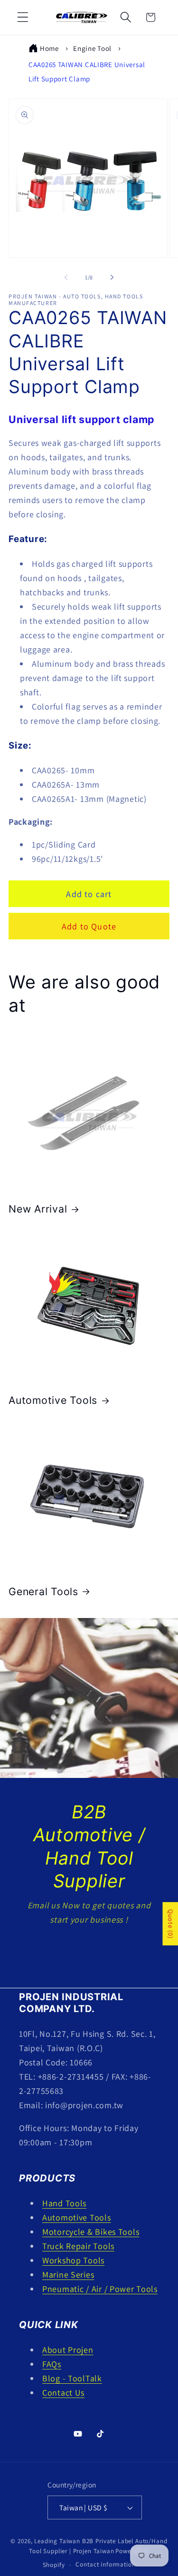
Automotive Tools (53, 1400)
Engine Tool (92, 48)
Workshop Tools (73, 2260)
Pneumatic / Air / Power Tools (100, 2289)
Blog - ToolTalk (72, 2378)
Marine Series (68, 2275)
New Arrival (38, 1209)
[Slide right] (112, 277)
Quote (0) (170, 1924)
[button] (23, 17)
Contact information (105, 2564)
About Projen (68, 2350)
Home (49, 48)
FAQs (52, 2364)
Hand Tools (64, 2203)
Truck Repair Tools (78, 2246)
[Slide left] (66, 277)
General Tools (43, 1591)
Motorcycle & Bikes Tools (91, 2232)
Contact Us (89, 1952)
